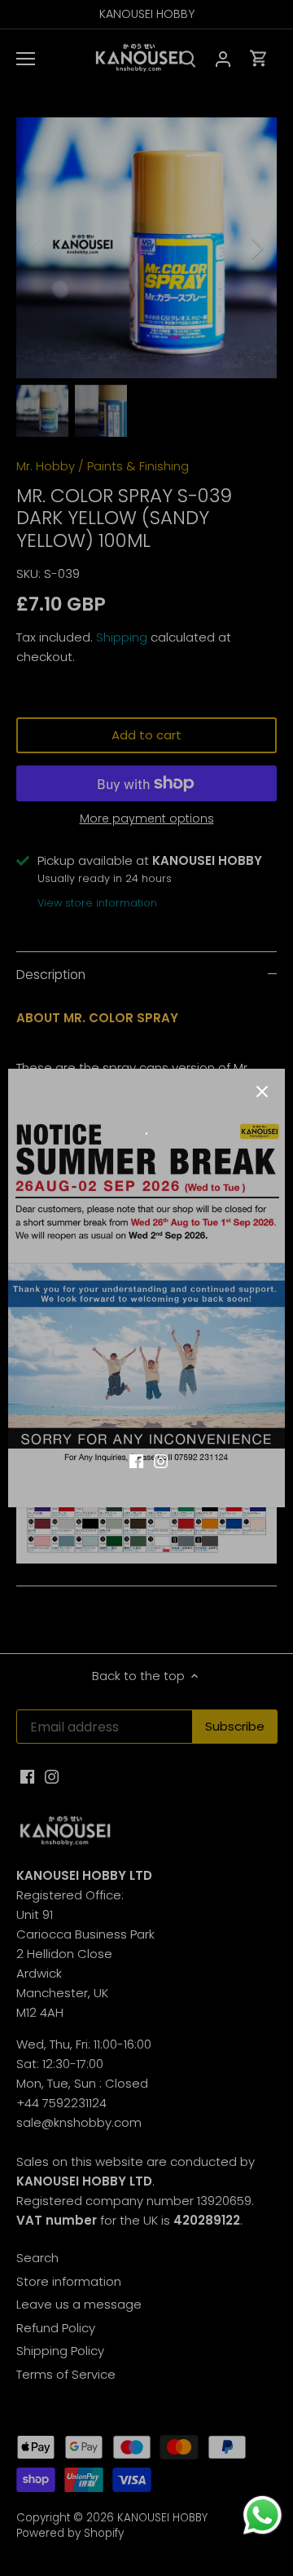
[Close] (262, 1092)
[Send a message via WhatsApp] (262, 2515)
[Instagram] (161, 1460)
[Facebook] (136, 1460)
